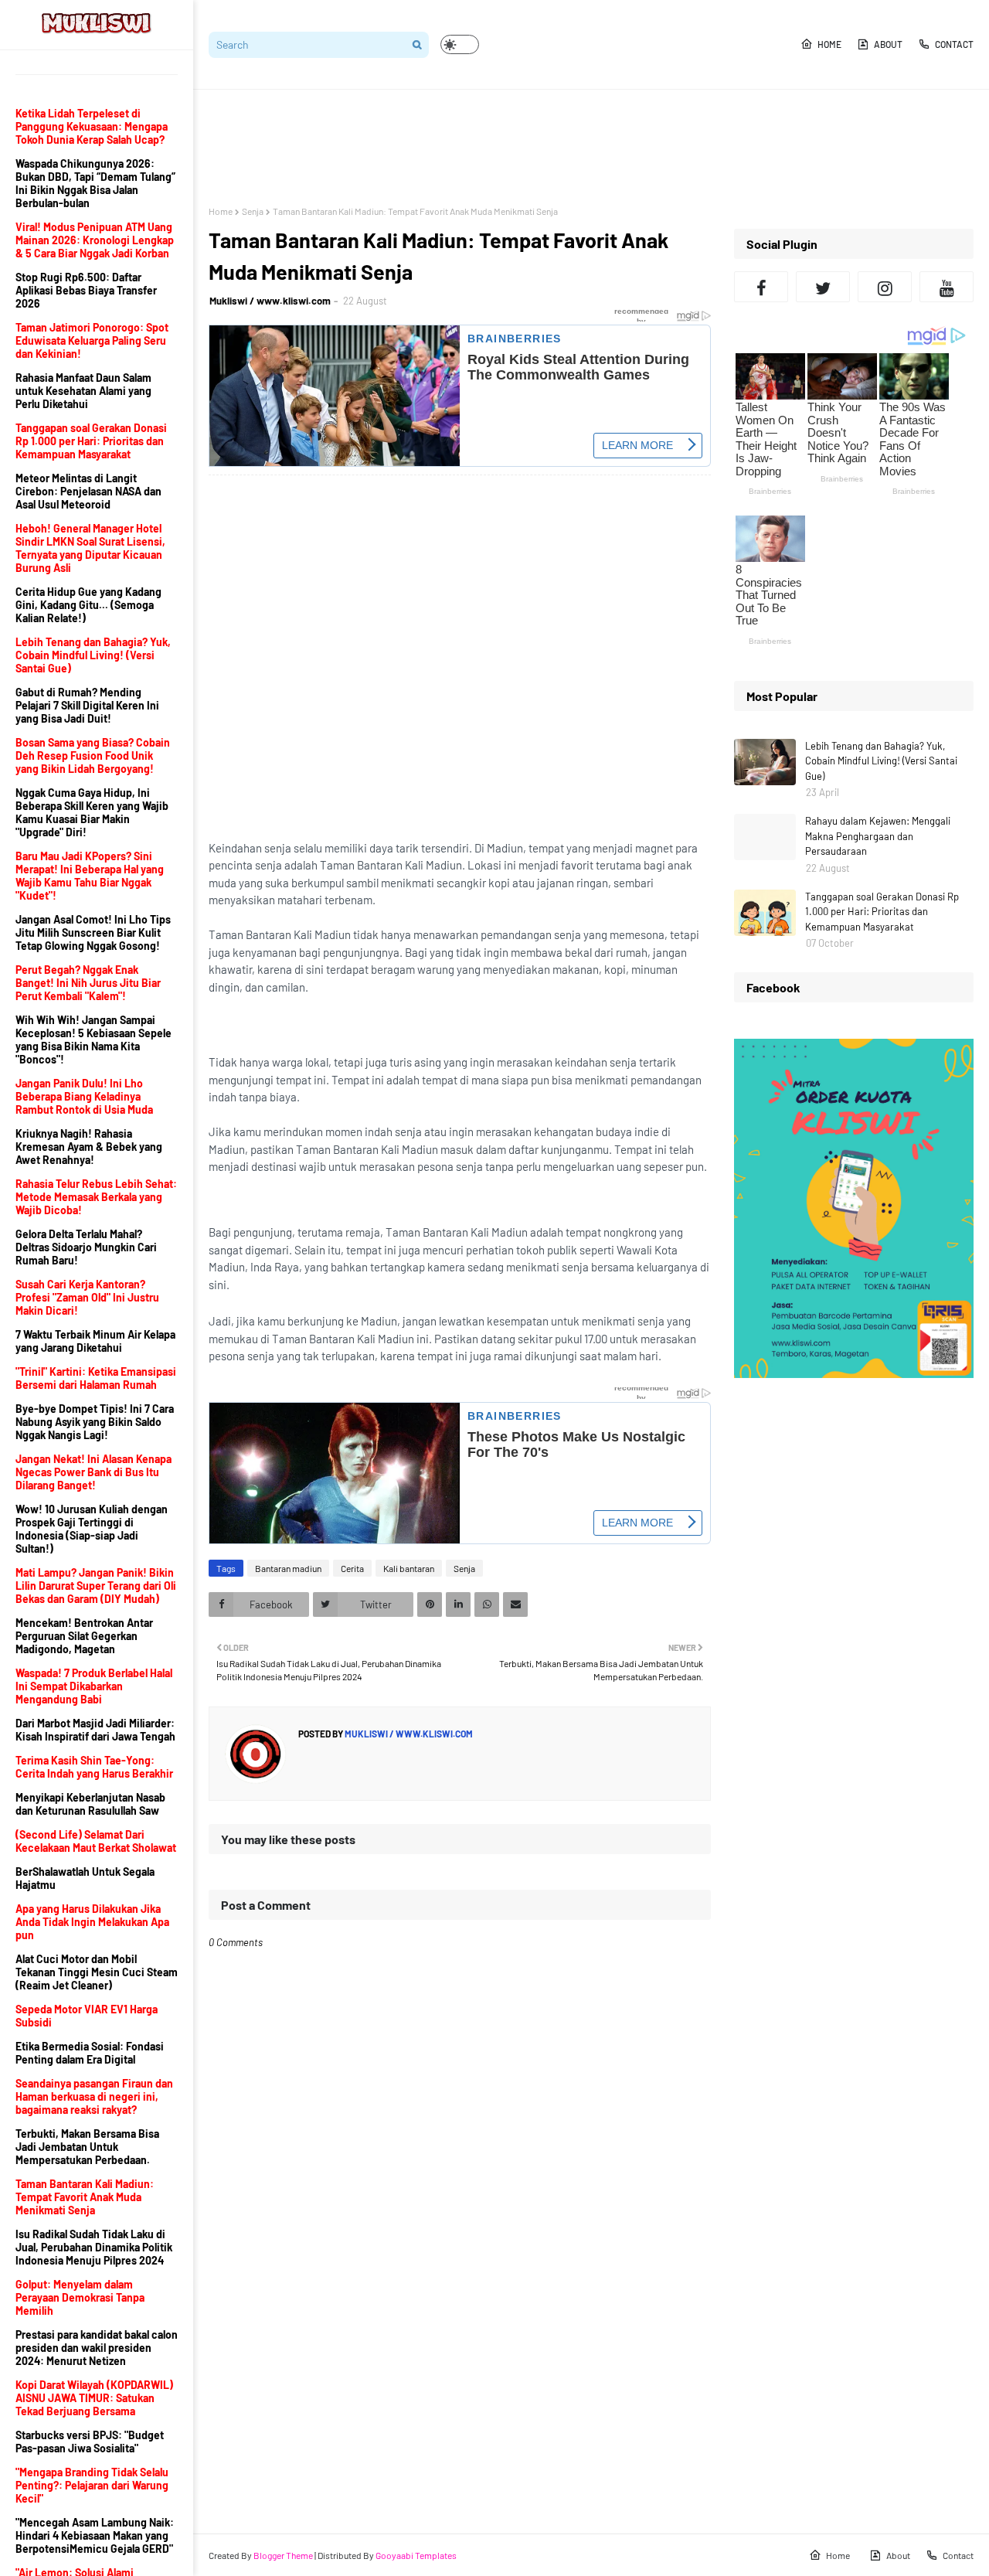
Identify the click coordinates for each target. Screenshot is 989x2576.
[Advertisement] (490, 148)
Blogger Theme (283, 2555)
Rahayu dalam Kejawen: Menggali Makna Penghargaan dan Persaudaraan (878, 836)
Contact (954, 44)
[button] (460, 44)
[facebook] (761, 287)
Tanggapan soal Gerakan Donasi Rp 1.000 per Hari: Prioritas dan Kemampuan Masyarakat (882, 912)
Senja (253, 211)
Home (829, 44)
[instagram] (885, 287)
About (888, 44)
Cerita (352, 1568)
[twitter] (823, 287)
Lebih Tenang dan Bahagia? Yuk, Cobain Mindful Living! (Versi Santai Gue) (881, 761)
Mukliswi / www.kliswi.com (270, 301)
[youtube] (947, 287)
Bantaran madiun (288, 1568)
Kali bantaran (409, 1568)
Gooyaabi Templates (416, 2555)
